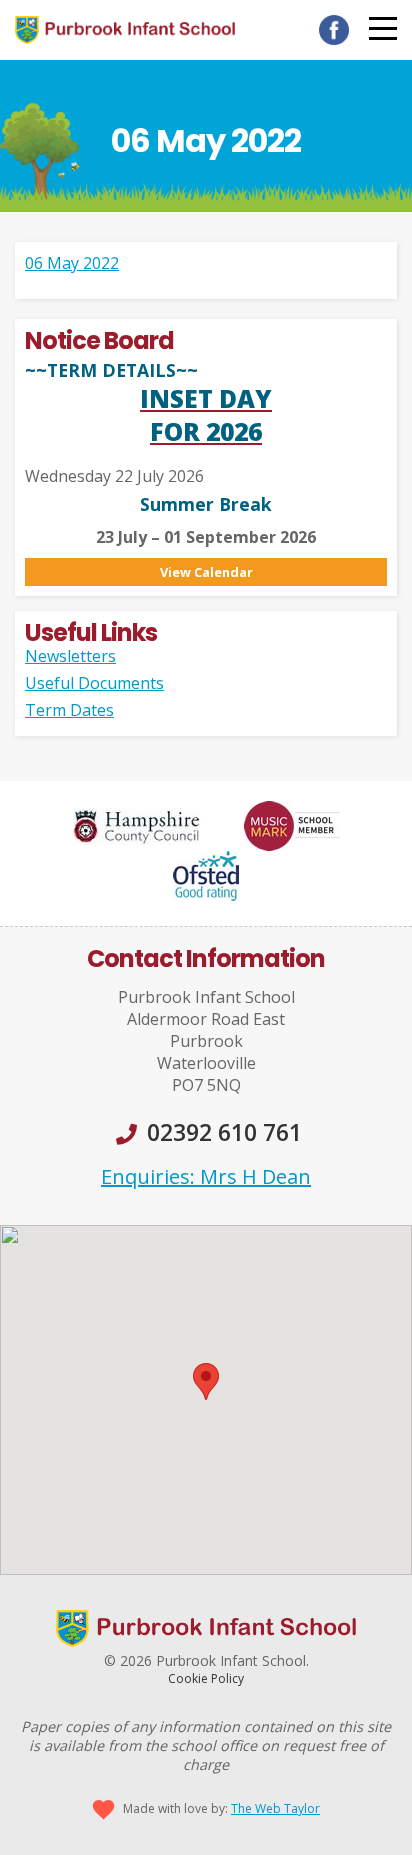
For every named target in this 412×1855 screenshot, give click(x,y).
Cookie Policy (206, 1678)
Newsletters (70, 656)
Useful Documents (94, 683)
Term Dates (69, 710)
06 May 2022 (72, 263)
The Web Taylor (275, 1808)
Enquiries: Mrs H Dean (206, 1176)
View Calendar (206, 572)
